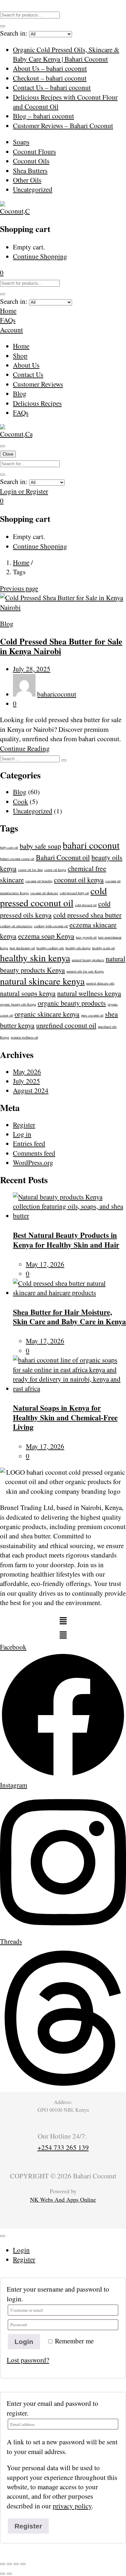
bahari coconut (91, 845)
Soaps (21, 142)
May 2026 (27, 1072)
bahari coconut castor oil (17, 859)
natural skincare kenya (42, 981)
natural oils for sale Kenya (85, 971)
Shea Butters (30, 171)
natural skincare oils (100, 983)
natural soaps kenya (28, 993)
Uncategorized (33, 189)
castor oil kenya (55, 870)
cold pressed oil (86, 905)
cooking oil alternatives (16, 926)
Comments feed (34, 1153)
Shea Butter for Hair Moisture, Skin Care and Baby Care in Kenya (69, 1317)
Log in (22, 1134)
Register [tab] (24, 2259)
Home (21, 346)
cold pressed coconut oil (53, 897)
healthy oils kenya (78, 948)
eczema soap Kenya (46, 936)
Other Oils (27, 180)
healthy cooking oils (50, 948)
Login (24, 2342)
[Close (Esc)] (23, 2564)
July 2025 (26, 1081)
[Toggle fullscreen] (9, 2564)
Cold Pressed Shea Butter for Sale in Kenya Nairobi (61, 646)
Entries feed (29, 1143)
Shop (20, 356)
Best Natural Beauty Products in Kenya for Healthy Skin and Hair (66, 1240)
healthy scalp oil (103, 948)
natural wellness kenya (89, 993)
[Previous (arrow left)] (3, 2574)
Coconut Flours (34, 151)
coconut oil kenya (79, 880)
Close (8, 454)
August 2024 (31, 1090)
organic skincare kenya (47, 1014)
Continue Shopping (40, 256)
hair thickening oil (22, 948)
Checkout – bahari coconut (50, 78)
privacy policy (72, 2506)
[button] (2, 272)
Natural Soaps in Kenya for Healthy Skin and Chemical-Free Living (65, 1417)
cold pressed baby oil (74, 893)
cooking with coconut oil (51, 926)
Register (24, 1125)
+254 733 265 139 (63, 2147)
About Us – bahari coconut (50, 68)
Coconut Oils (31, 161)
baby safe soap (40, 846)
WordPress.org (33, 1162)
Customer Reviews (38, 384)
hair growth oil (86, 937)
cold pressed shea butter (87, 915)
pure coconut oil (92, 1015)
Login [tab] (21, 2250)
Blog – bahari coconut (43, 116)
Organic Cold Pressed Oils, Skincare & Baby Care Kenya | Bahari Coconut (66, 54)
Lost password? (28, 2360)
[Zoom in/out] (3, 2564)
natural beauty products (88, 960)
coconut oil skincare (44, 893)
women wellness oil (24, 1037)
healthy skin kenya (35, 958)
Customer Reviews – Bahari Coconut (63, 126)
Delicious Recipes (37, 403)
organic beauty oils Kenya (18, 1004)
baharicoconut (57, 694)
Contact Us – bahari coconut (52, 87)
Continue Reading (25, 748)
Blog (20, 393)
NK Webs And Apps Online (63, 2199)
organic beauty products (72, 1003)
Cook (21, 801)
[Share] (16, 2564)
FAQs (21, 413)
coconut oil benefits (39, 881)
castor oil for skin (30, 870)
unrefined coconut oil (66, 1025)
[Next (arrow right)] (9, 2574)
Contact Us (28, 374)
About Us (26, 365)
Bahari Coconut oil (63, 857)
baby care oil (9, 847)
